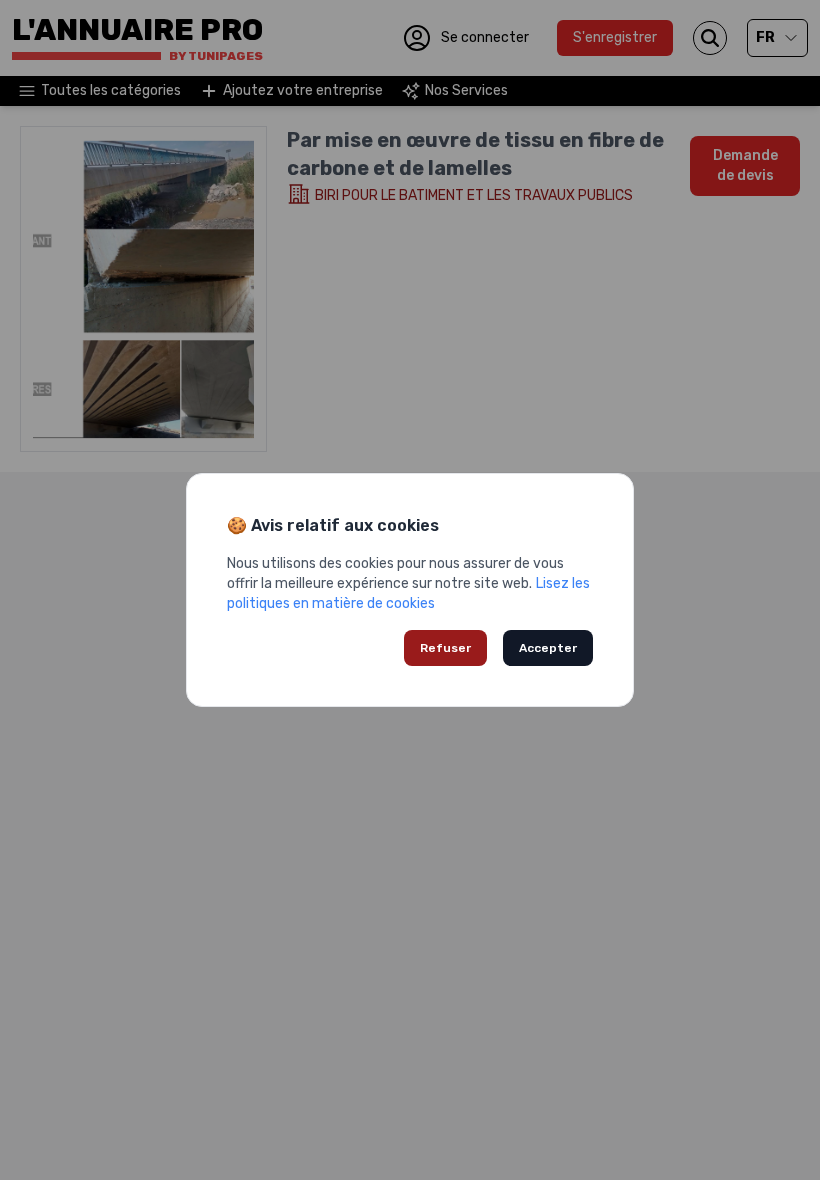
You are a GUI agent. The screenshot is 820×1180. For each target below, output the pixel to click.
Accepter (548, 648)
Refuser (445, 648)
